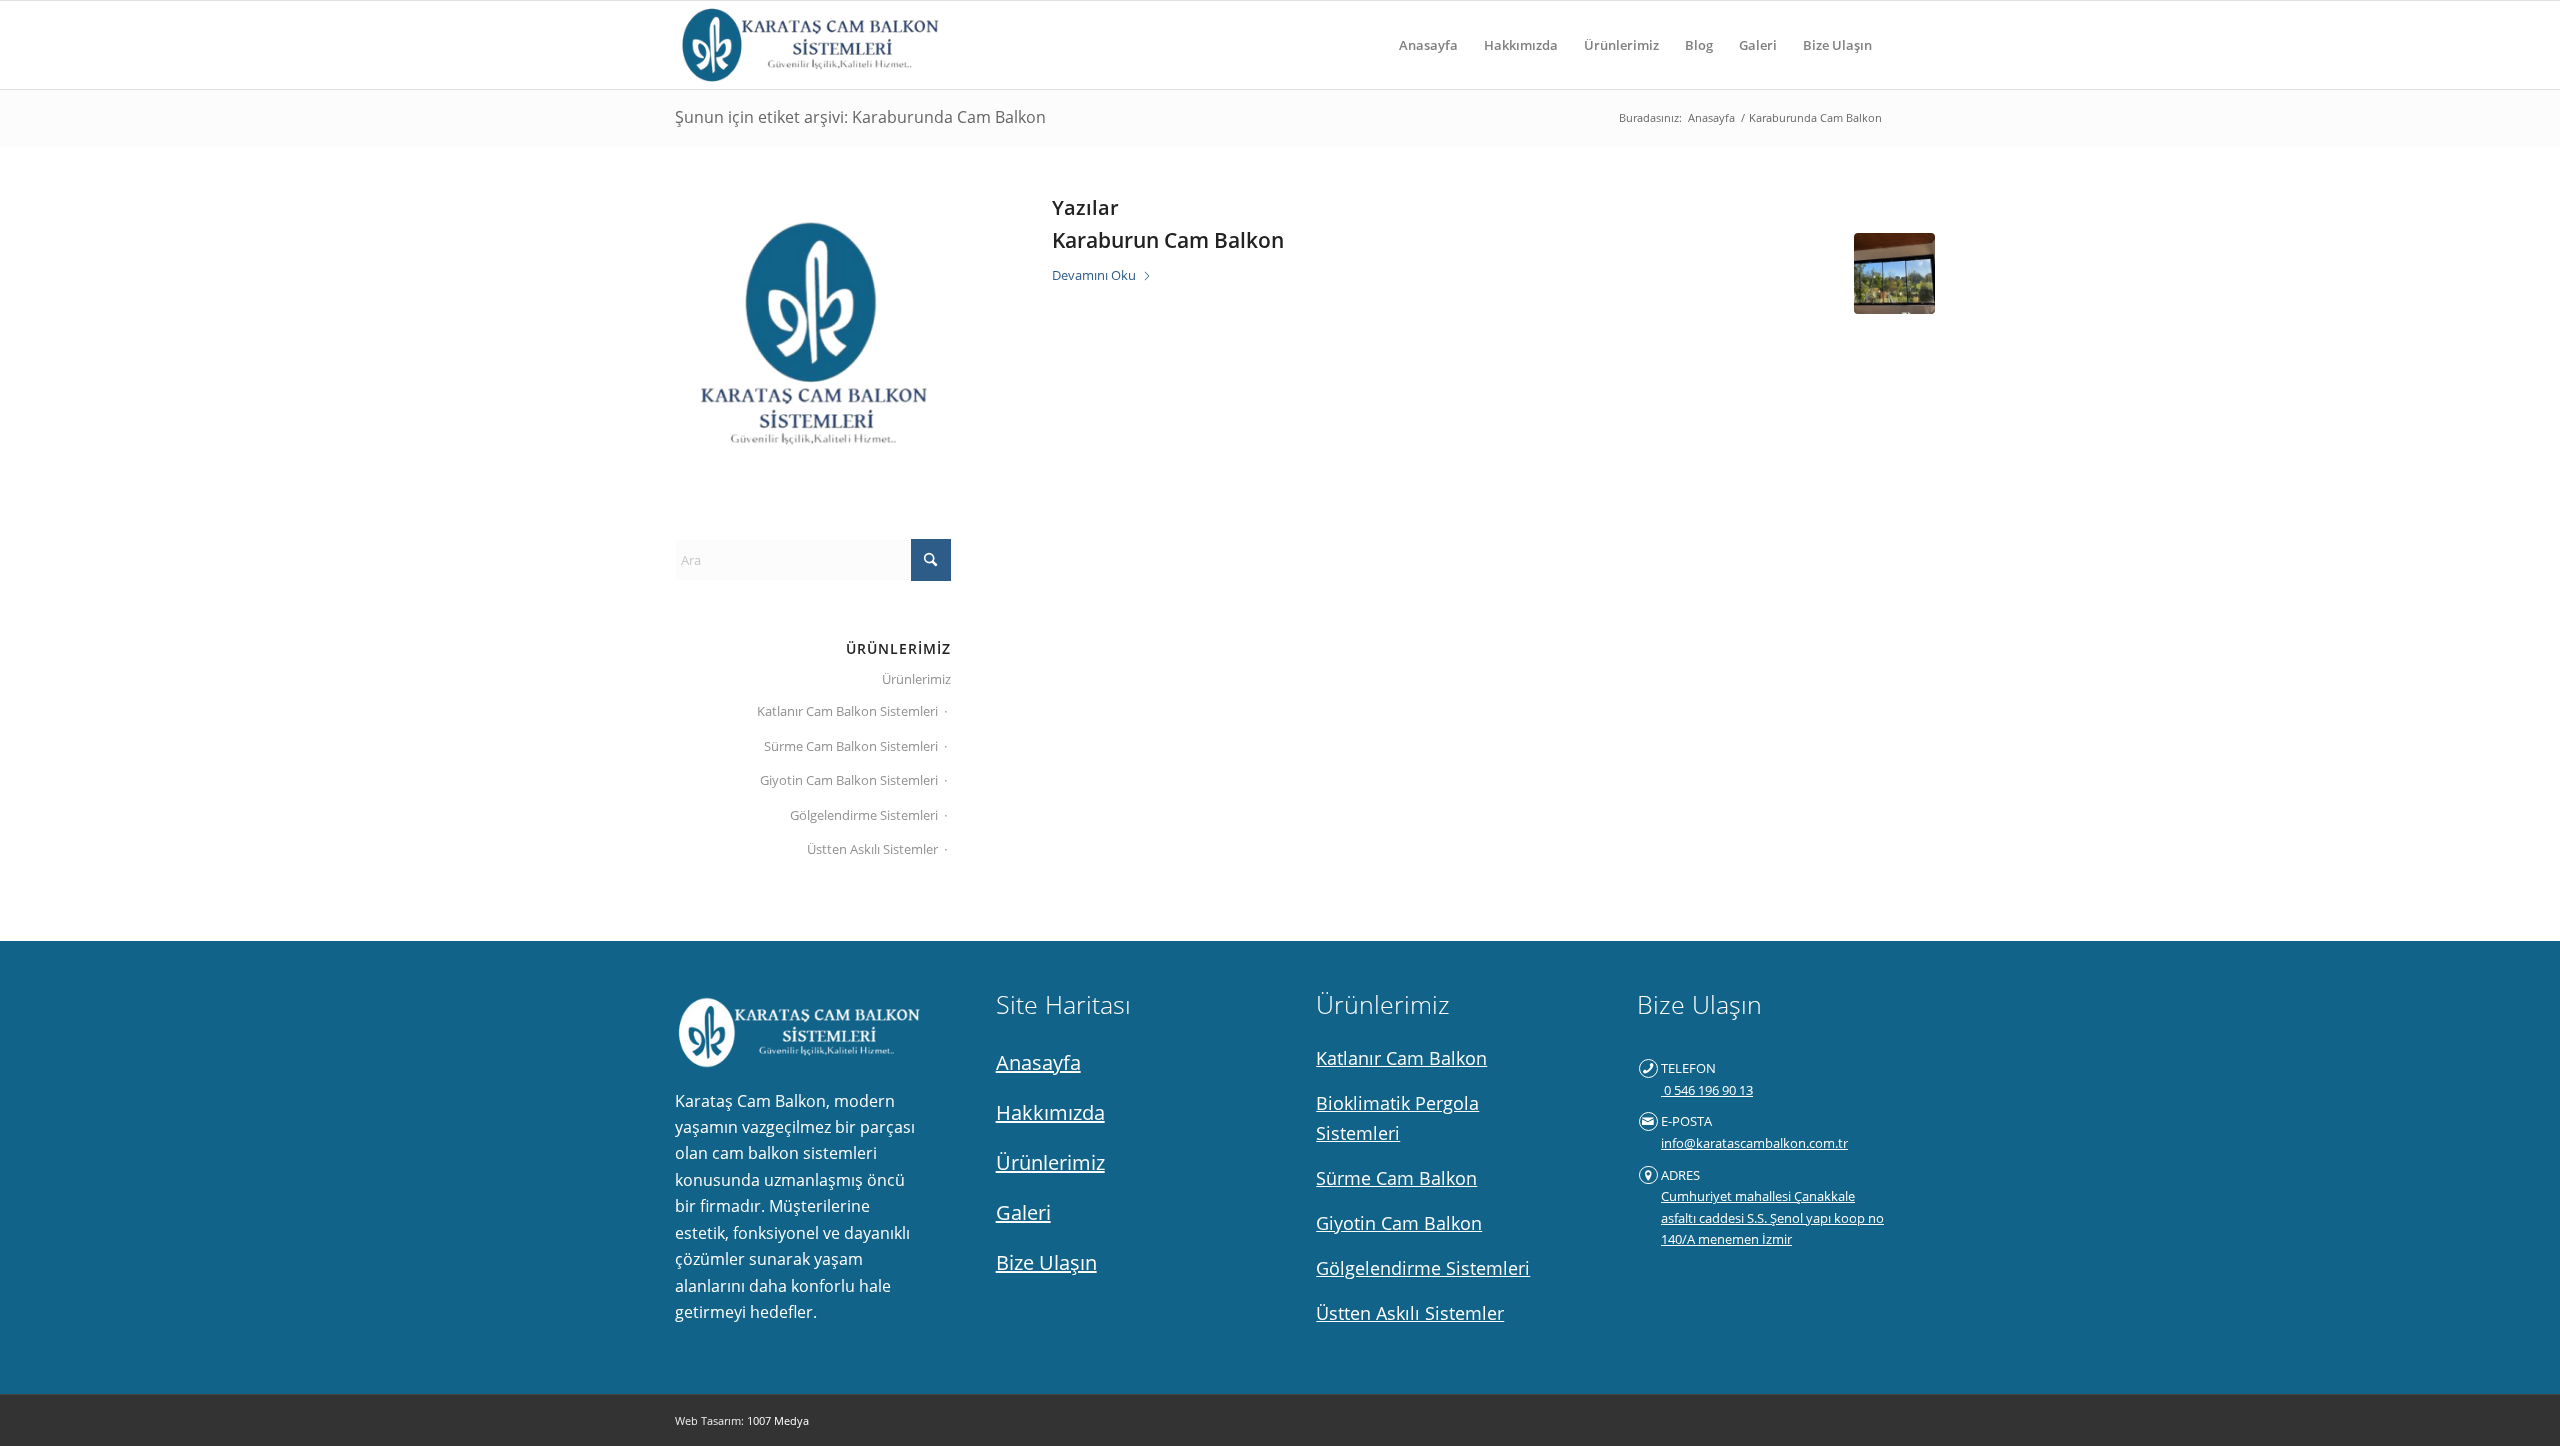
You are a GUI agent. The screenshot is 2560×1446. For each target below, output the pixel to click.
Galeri (1023, 1212)
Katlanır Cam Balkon (1401, 1058)
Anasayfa (1038, 1062)
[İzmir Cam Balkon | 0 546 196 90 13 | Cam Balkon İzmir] (807, 45)
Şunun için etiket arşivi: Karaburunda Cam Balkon (860, 117)
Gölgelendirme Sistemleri (864, 815)
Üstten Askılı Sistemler (872, 849)
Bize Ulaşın (1046, 1262)
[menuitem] (1428, 45)
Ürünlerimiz (916, 679)
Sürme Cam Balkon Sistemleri (851, 746)
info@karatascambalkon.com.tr (1754, 1143)
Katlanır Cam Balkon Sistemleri (847, 711)
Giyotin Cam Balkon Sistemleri (849, 780)
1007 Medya (778, 1420)
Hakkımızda (1050, 1112)
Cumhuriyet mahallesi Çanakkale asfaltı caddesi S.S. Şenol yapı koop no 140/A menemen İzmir (1772, 1217)
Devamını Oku (1094, 275)
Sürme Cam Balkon (1396, 1178)
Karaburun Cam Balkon (1168, 240)
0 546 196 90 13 (1707, 1090)
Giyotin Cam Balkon (1399, 1223)
